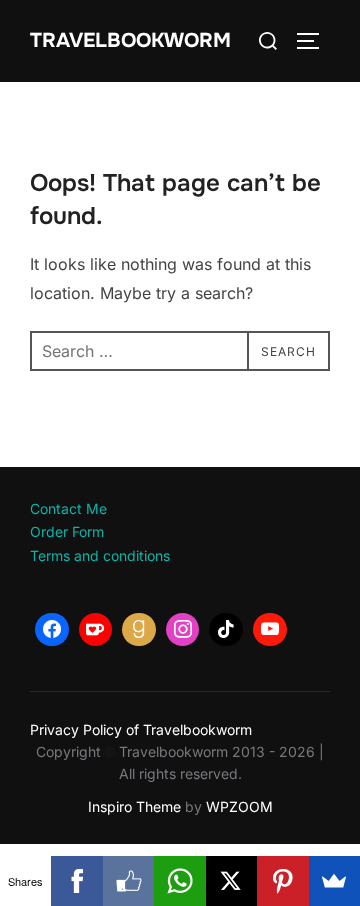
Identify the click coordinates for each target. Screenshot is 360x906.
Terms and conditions (100, 555)
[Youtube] (270, 630)
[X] (231, 881)
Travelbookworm (130, 40)
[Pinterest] (282, 881)
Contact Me (68, 508)
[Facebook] (52, 630)
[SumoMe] (334, 881)
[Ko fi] (96, 630)
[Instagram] (183, 630)
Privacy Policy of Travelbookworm (141, 729)
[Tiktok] (226, 630)
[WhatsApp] (179, 881)
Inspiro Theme (134, 806)
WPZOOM (239, 806)
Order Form (67, 531)
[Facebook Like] (128, 881)
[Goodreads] (139, 630)
